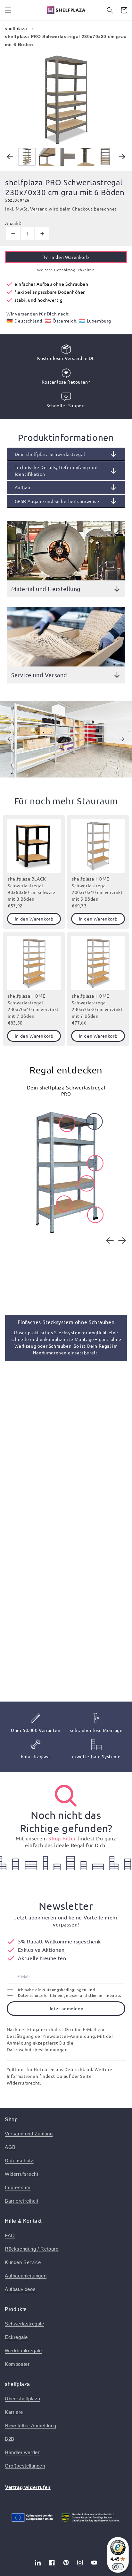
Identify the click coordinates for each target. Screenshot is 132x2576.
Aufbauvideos (20, 2289)
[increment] (42, 234)
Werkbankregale (23, 2351)
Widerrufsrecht (21, 2174)
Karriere (14, 2412)
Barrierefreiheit (22, 2201)
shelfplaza (16, 28)
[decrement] (13, 234)
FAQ (10, 2235)
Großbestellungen (25, 2466)
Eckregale (16, 2337)
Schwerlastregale (25, 2324)
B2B (10, 2439)
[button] (8, 10)
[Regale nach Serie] (66, 1796)
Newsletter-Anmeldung (31, 2425)
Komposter (17, 2364)
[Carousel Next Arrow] (122, 157)
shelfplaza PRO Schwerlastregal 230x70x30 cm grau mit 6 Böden (66, 40)
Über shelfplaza (23, 2399)
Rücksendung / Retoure (32, 2249)
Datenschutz (19, 2161)
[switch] (118, 2567)
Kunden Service (23, 2262)
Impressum (18, 2187)
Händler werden (23, 2452)
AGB (10, 2147)
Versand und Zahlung (29, 2134)
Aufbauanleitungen (26, 2276)
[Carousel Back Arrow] (10, 157)
